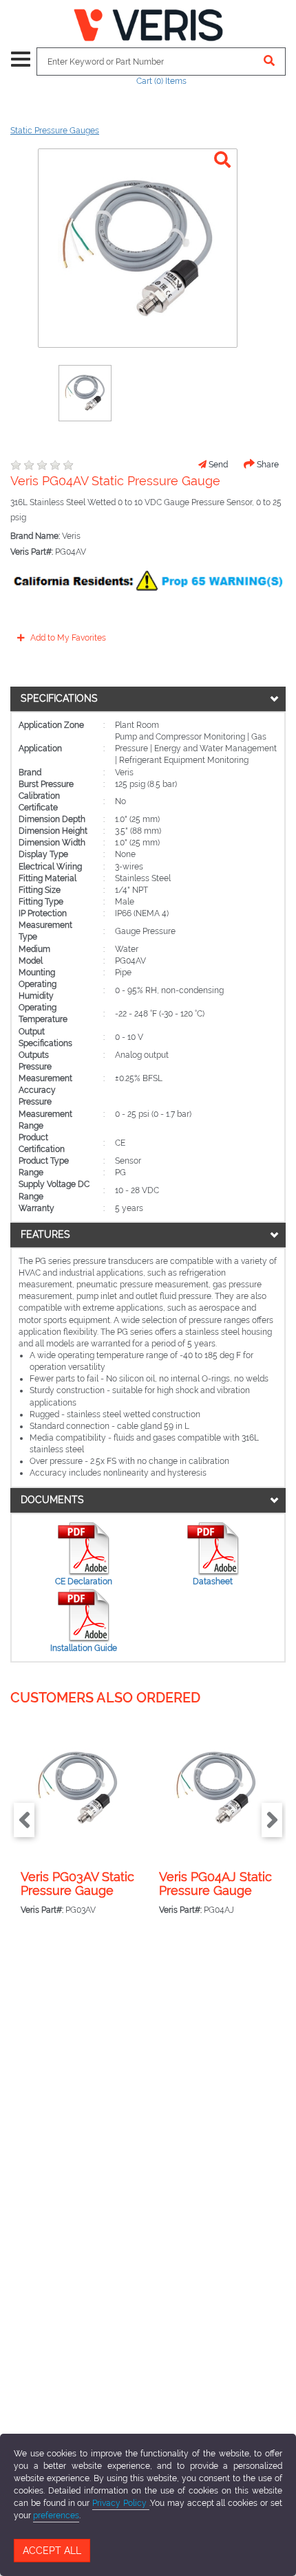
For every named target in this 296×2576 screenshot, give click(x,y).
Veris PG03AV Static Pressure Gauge (77, 1884)
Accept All (52, 2551)
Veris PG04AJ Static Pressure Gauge (215, 1884)
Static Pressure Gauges (55, 131)
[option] (85, 393)
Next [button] (272, 1820)
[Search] (269, 62)
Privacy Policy (121, 2503)
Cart (161, 81)
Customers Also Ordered (105, 1698)
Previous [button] (24, 1820)
